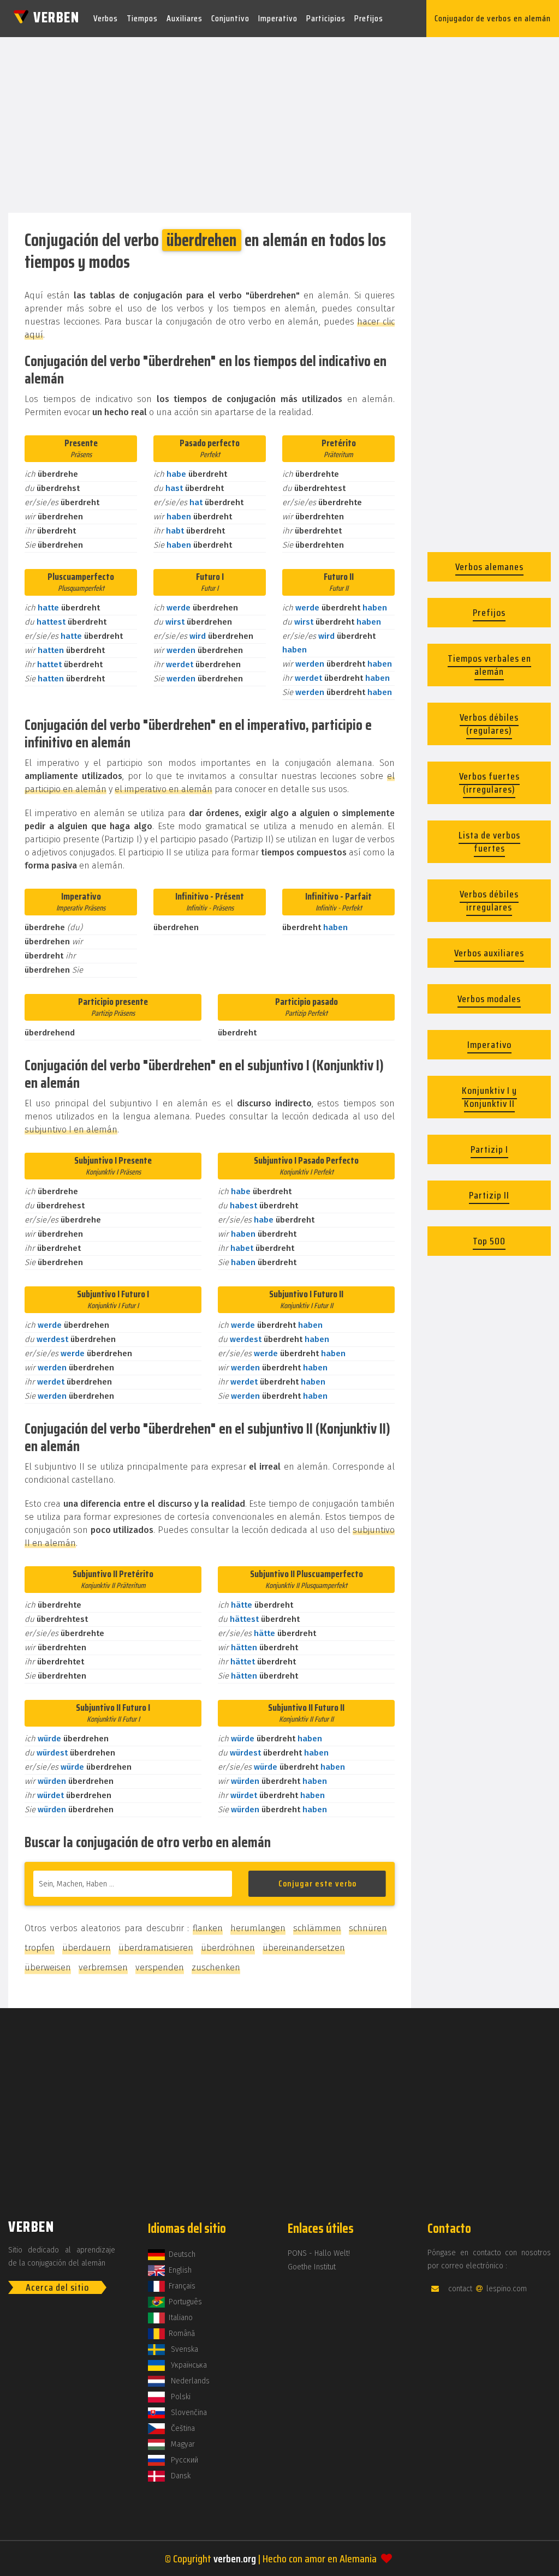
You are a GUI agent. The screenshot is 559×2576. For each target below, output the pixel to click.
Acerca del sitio (57, 2287)
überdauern (87, 1948)
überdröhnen (228, 1948)
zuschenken (216, 1967)
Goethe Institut (312, 2267)
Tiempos (142, 18)
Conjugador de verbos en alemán (493, 18)
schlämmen (317, 1928)
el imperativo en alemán (163, 789)
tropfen (40, 1948)
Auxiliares (185, 18)
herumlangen (258, 1928)
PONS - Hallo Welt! (319, 2253)
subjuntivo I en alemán (71, 1130)
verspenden (160, 1967)
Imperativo (278, 18)
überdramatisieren (156, 1948)
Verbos (106, 18)
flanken (208, 1928)
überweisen (48, 1967)
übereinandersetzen (304, 1948)
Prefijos (369, 18)
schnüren (368, 1928)
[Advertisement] (279, 122)
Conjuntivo (230, 18)
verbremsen (103, 1967)
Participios (326, 18)
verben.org (235, 2559)
